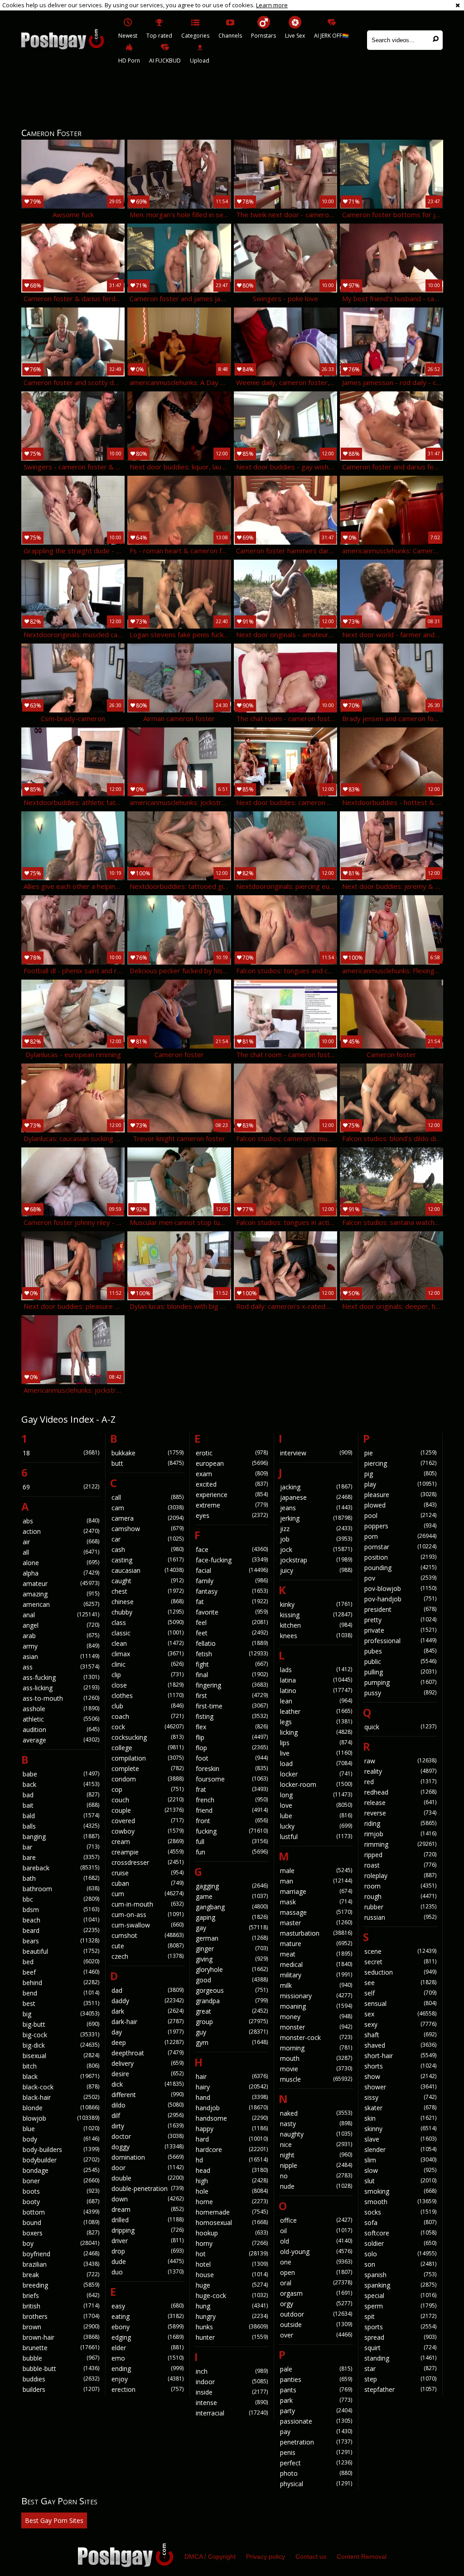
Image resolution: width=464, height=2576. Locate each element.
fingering (232, 1685)
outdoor (316, 2314)
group (232, 2022)
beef (61, 1972)
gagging (232, 1886)
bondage (61, 2170)
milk (316, 1985)
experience (232, 1495)
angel (61, 1625)
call (147, 1497)
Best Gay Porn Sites (54, 2520)
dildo (147, 2105)
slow (400, 2170)
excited (232, 1484)
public (400, 1661)
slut (400, 2181)
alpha (61, 1573)
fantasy (232, 1591)
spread (400, 2337)
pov (400, 1578)
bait (61, 1805)
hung (232, 2306)
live (316, 1753)
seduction (400, 1972)
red (400, 1782)
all (61, 1552)
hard (232, 2139)
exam (232, 1474)
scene (400, 1951)
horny (232, 2243)
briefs (61, 2295)
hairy (232, 2087)
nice (316, 2144)
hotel (232, 2264)
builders (61, 2389)
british (61, 2306)
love (316, 1805)
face (232, 1549)
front (232, 1821)
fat (232, 1602)
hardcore (232, 2149)
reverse (400, 1813)
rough (400, 1896)
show (400, 2076)
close (147, 1685)
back (61, 1784)
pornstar (400, 1547)
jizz (316, 1529)
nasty (316, 2124)
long (316, 1795)
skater (400, 2108)
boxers (61, 2233)
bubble (61, 2358)
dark (147, 2011)
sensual (400, 2003)
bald (61, 1816)
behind (61, 1983)
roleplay (400, 1876)
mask (316, 1902)
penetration (316, 2442)
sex (400, 2014)
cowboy (147, 1831)
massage (316, 1912)
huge (232, 2285)
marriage (316, 1891)
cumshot (147, 1935)
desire (147, 2074)
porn (400, 1536)
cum (147, 1894)
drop (147, 2251)
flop (232, 1748)
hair (232, 2076)
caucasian (147, 1570)
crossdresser (147, 1862)
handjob (232, 2108)
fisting (232, 1716)
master (316, 1923)
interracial (232, 2413)
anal (61, 1615)
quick (400, 1727)
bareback (61, 1868)
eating (147, 2316)
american (61, 1604)
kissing (316, 1615)
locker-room (316, 1784)
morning (316, 2048)
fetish (232, 1654)
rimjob (400, 1834)
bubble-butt (61, 2369)
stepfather (400, 2389)
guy (232, 2032)
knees (316, 1636)
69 (61, 1487)
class (147, 1622)
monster (316, 2027)
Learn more (272, 5)
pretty (400, 1620)
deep (147, 2042)
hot (232, 2254)
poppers (400, 1526)
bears (61, 1941)
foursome (232, 1779)
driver (147, 2241)
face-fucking (232, 1560)
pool (400, 1515)
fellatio (232, 1643)
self (400, 1993)
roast (400, 1865)
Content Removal (362, 2556)
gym (232, 2042)
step (400, 2379)
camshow (147, 1529)
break (61, 2275)
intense (232, 2403)
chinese (147, 1602)
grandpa (232, 2001)
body (61, 2139)
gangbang (232, 1907)
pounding (400, 1568)
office (316, 2220)
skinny (400, 2129)
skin (400, 2118)
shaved (400, 2045)
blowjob (61, 2118)
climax (147, 1654)
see (400, 1983)
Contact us (311, 2556)
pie (400, 1453)
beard (61, 1930)
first (232, 1695)
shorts (400, 2066)
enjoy (147, 2379)
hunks (232, 2327)
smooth (400, 2202)
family (232, 1581)
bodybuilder (61, 2160)
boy (61, 2243)
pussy (400, 1693)
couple (147, 1810)
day (147, 2032)
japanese (316, 1497)
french (232, 1800)
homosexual (232, 2222)
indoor (232, 2382)
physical (316, 2484)
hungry (232, 2316)
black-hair (61, 2097)
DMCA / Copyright (210, 2556)
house (232, 2275)
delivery (147, 2063)
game (232, 1896)
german (232, 1938)
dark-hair (147, 2022)
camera (147, 1518)
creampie (147, 1852)
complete (147, 1769)
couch (147, 1800)
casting (147, 1560)
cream (147, 1842)
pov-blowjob (400, 1588)
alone (61, 1563)
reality (400, 1771)
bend (61, 1993)
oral (316, 2283)
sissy (400, 2097)
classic (147, 1633)
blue (61, 2129)
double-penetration (147, 2188)
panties (316, 2379)
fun (232, 1852)
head (232, 2170)
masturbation (316, 1933)
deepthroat (147, 2053)
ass (61, 1667)
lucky (316, 1826)
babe (61, 1774)
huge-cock (232, 2295)
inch (232, 2371)
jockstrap (316, 1560)
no (316, 2176)
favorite (232, 1612)
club (147, 1706)
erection (147, 2389)
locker (316, 1774)
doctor (147, 2136)
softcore (400, 2233)
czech (147, 1956)
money (316, 2017)
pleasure (400, 1495)
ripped (400, 1855)
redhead (400, 1792)
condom (147, 1779)
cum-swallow (147, 1925)
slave (400, 2139)
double (147, 2178)
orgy (316, 2304)
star (400, 2369)
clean (147, 1643)
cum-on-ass (147, 1915)
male (316, 1871)
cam (147, 1508)
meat (316, 1954)
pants (316, 2390)
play (400, 1484)
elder (147, 2348)
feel (232, 1622)
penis (316, 2452)
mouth (316, 2058)
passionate (316, 2421)
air (61, 1542)
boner (61, 2181)
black (61, 2076)
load (316, 1764)
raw (400, 1761)
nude (316, 2186)
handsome (232, 2118)
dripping (147, 2230)
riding (400, 1823)
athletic (61, 1719)
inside (232, 2392)
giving (232, 1959)
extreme (232, 1505)
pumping (400, 1682)
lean (316, 1701)
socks (400, 2212)
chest (147, 1591)
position (400, 1557)
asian (61, 1656)
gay (232, 1928)
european (232, 1463)
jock (316, 1549)
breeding (61, 2285)
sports (400, 2327)
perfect (316, 2463)
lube (316, 1816)
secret (400, 1962)
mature (316, 1944)
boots (61, 2191)
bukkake (147, 1453)
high (232, 2181)
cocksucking (147, 1737)
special (400, 2295)
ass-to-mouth (61, 1698)
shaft (400, 2035)
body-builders (61, 2149)
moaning (316, 2006)
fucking (232, 1831)
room (400, 1886)
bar (61, 1847)
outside (316, 2325)
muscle (316, 2079)
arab (61, 1636)
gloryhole (232, 1969)
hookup (232, 2233)
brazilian (61, 2264)
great (232, 2011)
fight (232, 1664)
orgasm (316, 2293)
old (316, 2241)
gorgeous (232, 1990)
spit (400, 2316)
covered (147, 1821)
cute (147, 1946)
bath (61, 1878)
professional (400, 1641)
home (232, 2202)
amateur (61, 1583)
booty (61, 2202)
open (316, 2272)
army (61, 1646)
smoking (400, 2191)
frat (232, 1789)
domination (147, 2157)
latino (316, 1690)
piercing (400, 1463)
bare (61, 1857)
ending (147, 2369)
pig (400, 1474)
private (400, 1630)
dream (147, 2209)
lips (316, 1743)
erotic (232, 1453)
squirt (400, 2348)
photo (316, 2473)
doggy (147, 2147)
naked (316, 2113)
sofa (400, 2222)
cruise (147, 1873)
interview (316, 1453)
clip (147, 1675)
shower (400, 2087)
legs (316, 1722)
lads (316, 1670)
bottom (61, 2212)
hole (232, 2191)
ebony (147, 2327)
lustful (316, 1837)
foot (232, 1758)
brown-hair (61, 2337)
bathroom (61, 1889)
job (316, 1539)
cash (147, 1549)
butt (147, 1463)
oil (316, 2231)
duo (147, 2272)
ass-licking (61, 1688)
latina (316, 1680)
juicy (316, 1570)
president (400, 1609)
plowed (400, 1505)
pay (316, 2432)
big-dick (61, 2045)
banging (61, 1837)
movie (316, 2069)
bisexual (61, 2056)
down (147, 2199)
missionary (316, 1996)
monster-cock (316, 2037)
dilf (147, 2115)
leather (316, 1711)
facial (232, 1570)
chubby (147, 1612)
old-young (316, 2252)
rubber (400, 1907)
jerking (316, 1518)
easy (147, 2306)
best (61, 2003)
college (147, 1748)
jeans (316, 1508)
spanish (400, 2275)
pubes (400, 1651)
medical (316, 1964)
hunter (232, 2337)
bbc (61, 1899)
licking (316, 1732)
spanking (400, 2285)
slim (400, 2160)
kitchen (316, 1625)
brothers (61, 2316)
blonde (61, 2108)
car (147, 1539)
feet (232, 1633)
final (232, 1675)
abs (61, 1521)
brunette (61, 2348)
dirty (147, 2126)
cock (147, 1727)
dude (147, 2261)
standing (400, 2358)
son (400, 2264)
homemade (232, 2212)
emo (147, 2358)
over (316, 2335)
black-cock (61, 2087)
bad (61, 1795)
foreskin (232, 1769)
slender (400, 2149)
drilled (147, 2220)
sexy (400, 2024)
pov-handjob (400, 1599)
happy (232, 2129)
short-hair (400, 2056)
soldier (400, 2243)
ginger (232, 1949)
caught (147, 1581)
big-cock (61, 2035)
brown (61, 2327)
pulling (400, 1672)
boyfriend (61, 2254)
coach (147, 1716)
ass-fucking (61, 1677)
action (61, 1531)
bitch (61, 2066)
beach (61, 1920)
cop (147, 1789)
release (400, 1803)
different (147, 2095)
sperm (400, 2306)
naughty (316, 2134)
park (316, 2400)
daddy (147, 2001)
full (232, 1842)
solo (400, 2254)
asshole (61, 1709)
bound (61, 2222)
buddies (61, 2379)
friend (232, 1810)
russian (400, 1917)
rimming (400, 1844)
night (316, 2155)
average (61, 1740)
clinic (147, 1664)
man (316, 1881)
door (147, 2168)
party (316, 2411)
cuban (147, 1883)
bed (61, 1962)
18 (61, 1453)
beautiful (61, 1951)
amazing (61, 1594)
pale (316, 2369)
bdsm (61, 1910)
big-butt (61, 2024)
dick (147, 2084)
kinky (316, 1604)
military (316, 1975)
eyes (232, 1515)
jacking (316, 1487)
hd (232, 2160)
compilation (147, 1758)
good (232, 1980)
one (316, 2262)
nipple (316, 2165)
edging (147, 2337)
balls (61, 1826)
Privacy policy (266, 2556)
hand (232, 2097)
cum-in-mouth (147, 1904)
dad (147, 1990)
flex (232, 1727)
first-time (232, 1706)
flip (232, 1737)
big (61, 2014)
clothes (147, 1695)
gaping (232, 1917)
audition (61, 1730)
